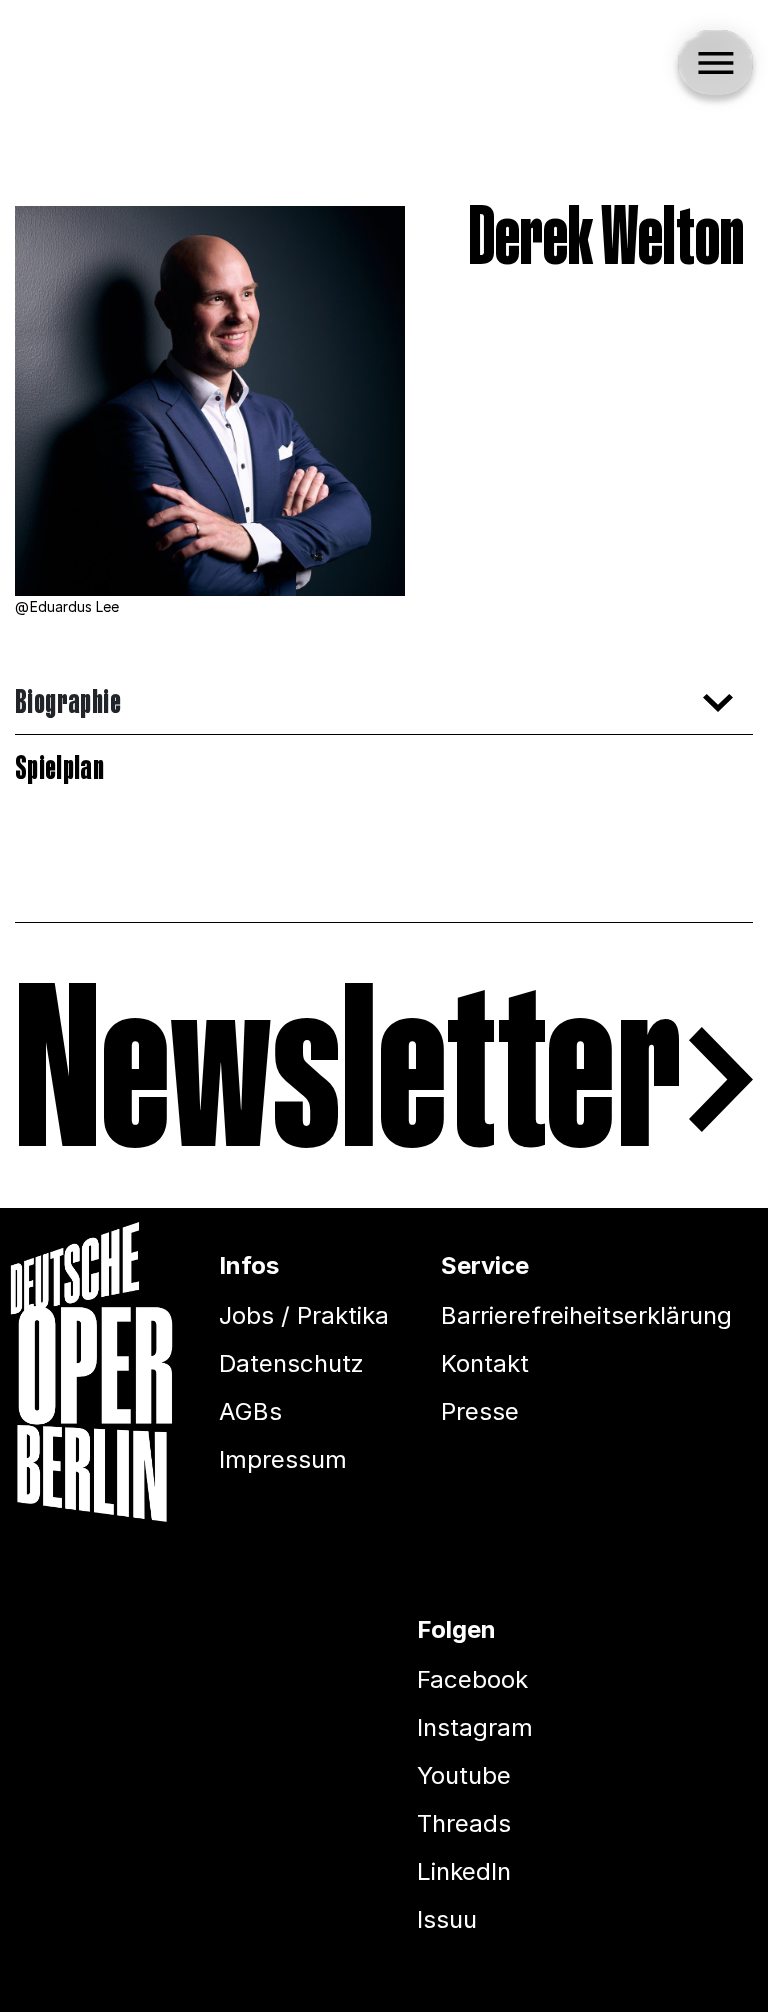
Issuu (447, 1919)
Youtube (464, 1775)
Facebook (472, 1679)
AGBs (250, 1411)
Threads (464, 1823)
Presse (480, 1411)
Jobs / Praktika (304, 1315)
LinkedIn (464, 1871)
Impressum (283, 1459)
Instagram (475, 1727)
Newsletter (348, 1080)
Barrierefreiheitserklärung (586, 1315)
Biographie (68, 703)
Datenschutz (291, 1363)
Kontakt (485, 1363)
